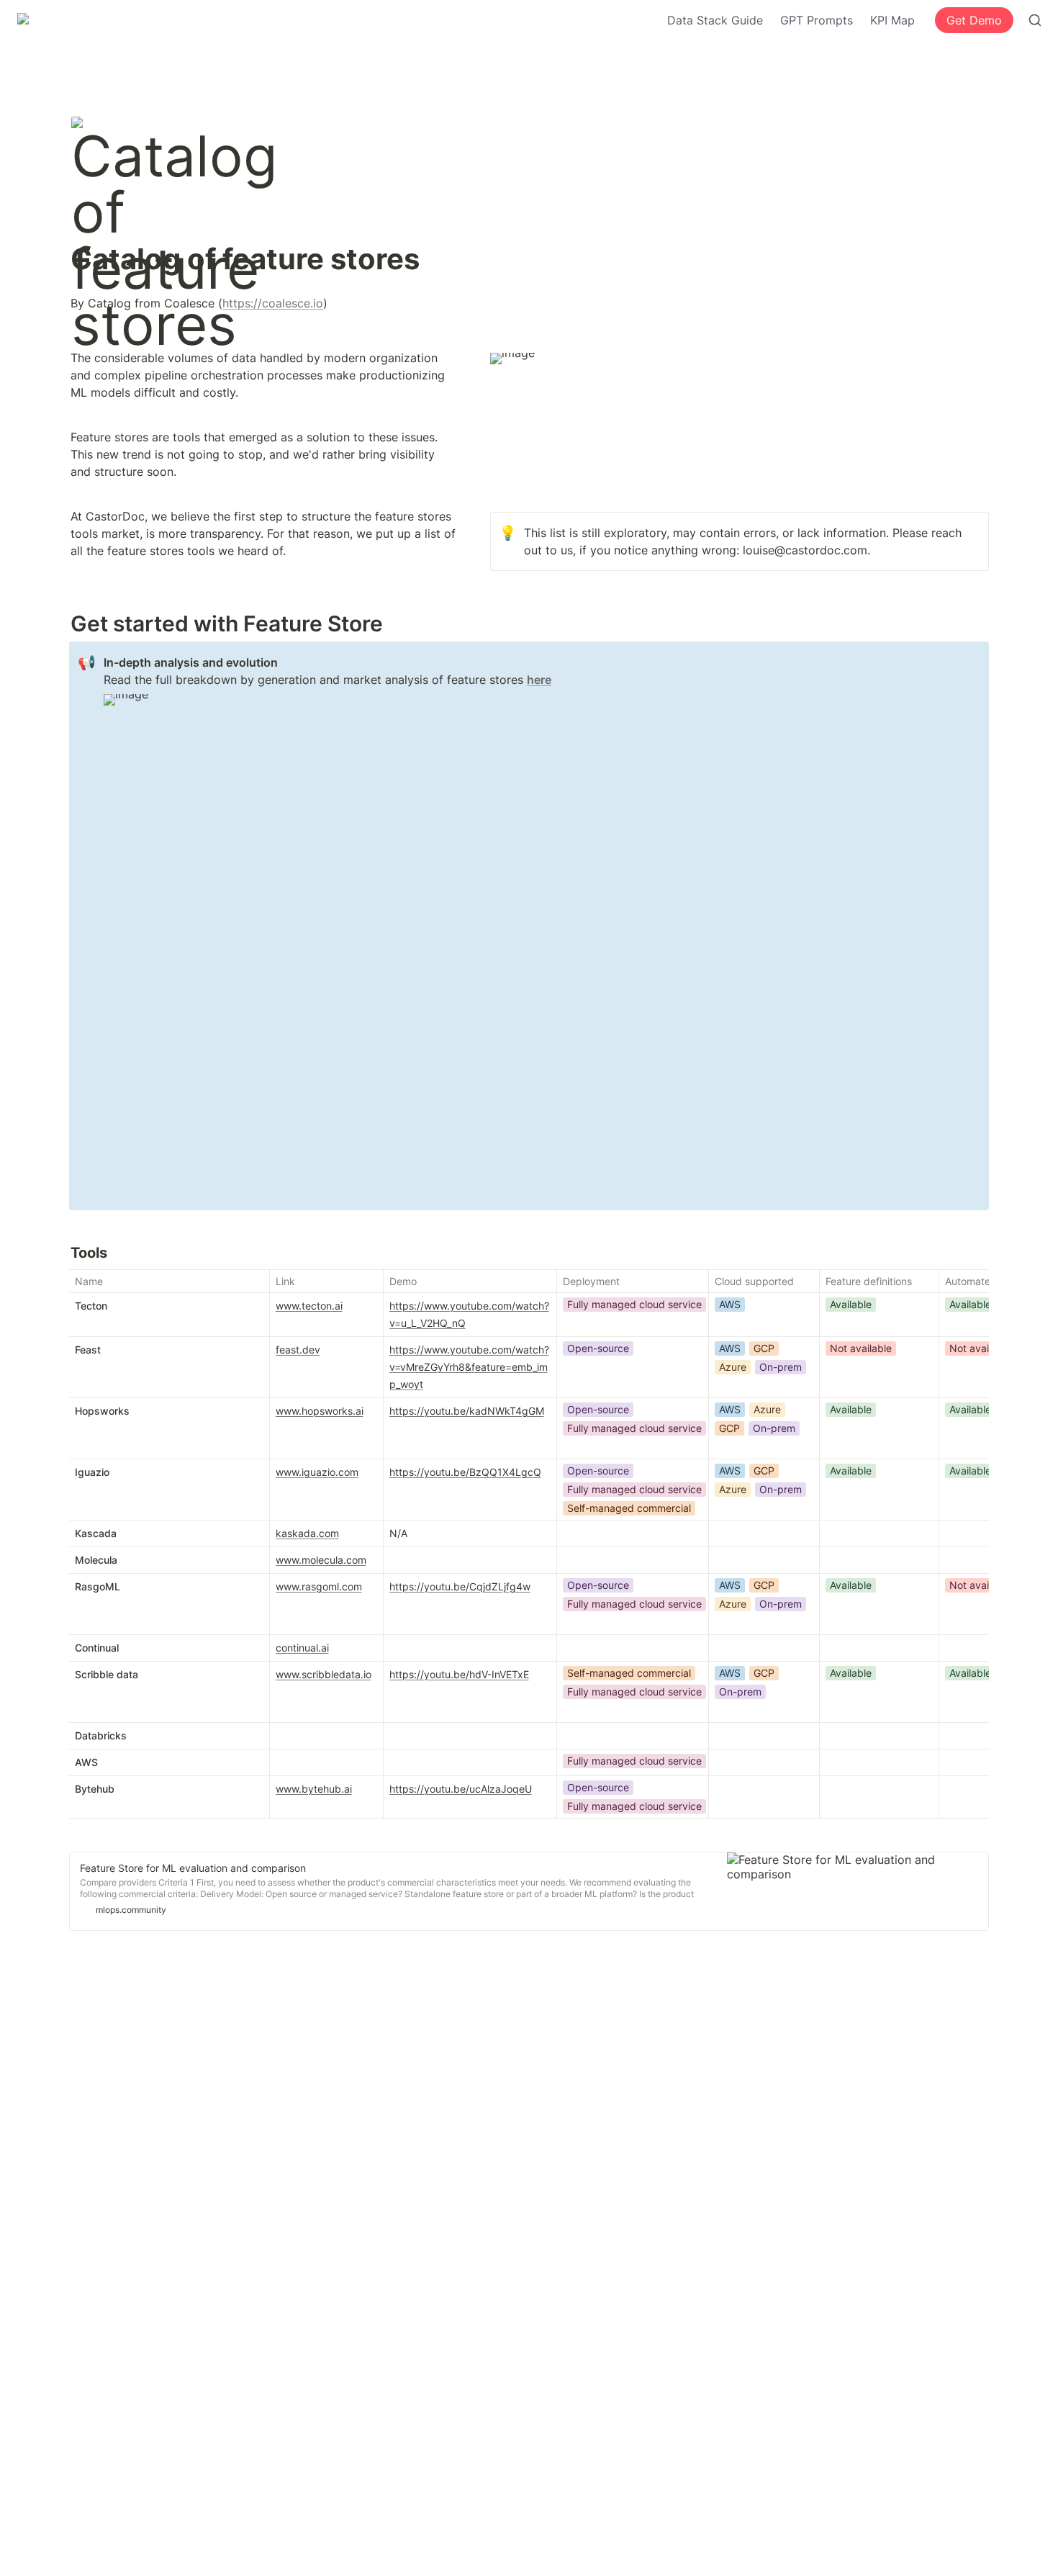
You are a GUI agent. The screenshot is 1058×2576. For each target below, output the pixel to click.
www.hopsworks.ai (320, 1411)
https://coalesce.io (273, 303)
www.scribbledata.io (324, 1674)
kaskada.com (307, 1533)
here (539, 680)
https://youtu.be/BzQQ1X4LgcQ (465, 1472)
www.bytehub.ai (314, 1789)
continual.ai (302, 1648)
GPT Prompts (817, 20)
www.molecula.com (321, 1560)
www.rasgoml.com (319, 1586)
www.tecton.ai (309, 1306)
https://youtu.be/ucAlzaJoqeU (461, 1789)
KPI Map (892, 20)
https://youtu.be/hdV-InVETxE (459, 1674)
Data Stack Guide (715, 20)
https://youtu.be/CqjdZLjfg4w (460, 1586)
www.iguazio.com (317, 1472)
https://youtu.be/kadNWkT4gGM (467, 1411)
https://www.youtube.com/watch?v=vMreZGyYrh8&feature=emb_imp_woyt (469, 1367)
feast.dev (298, 1350)
